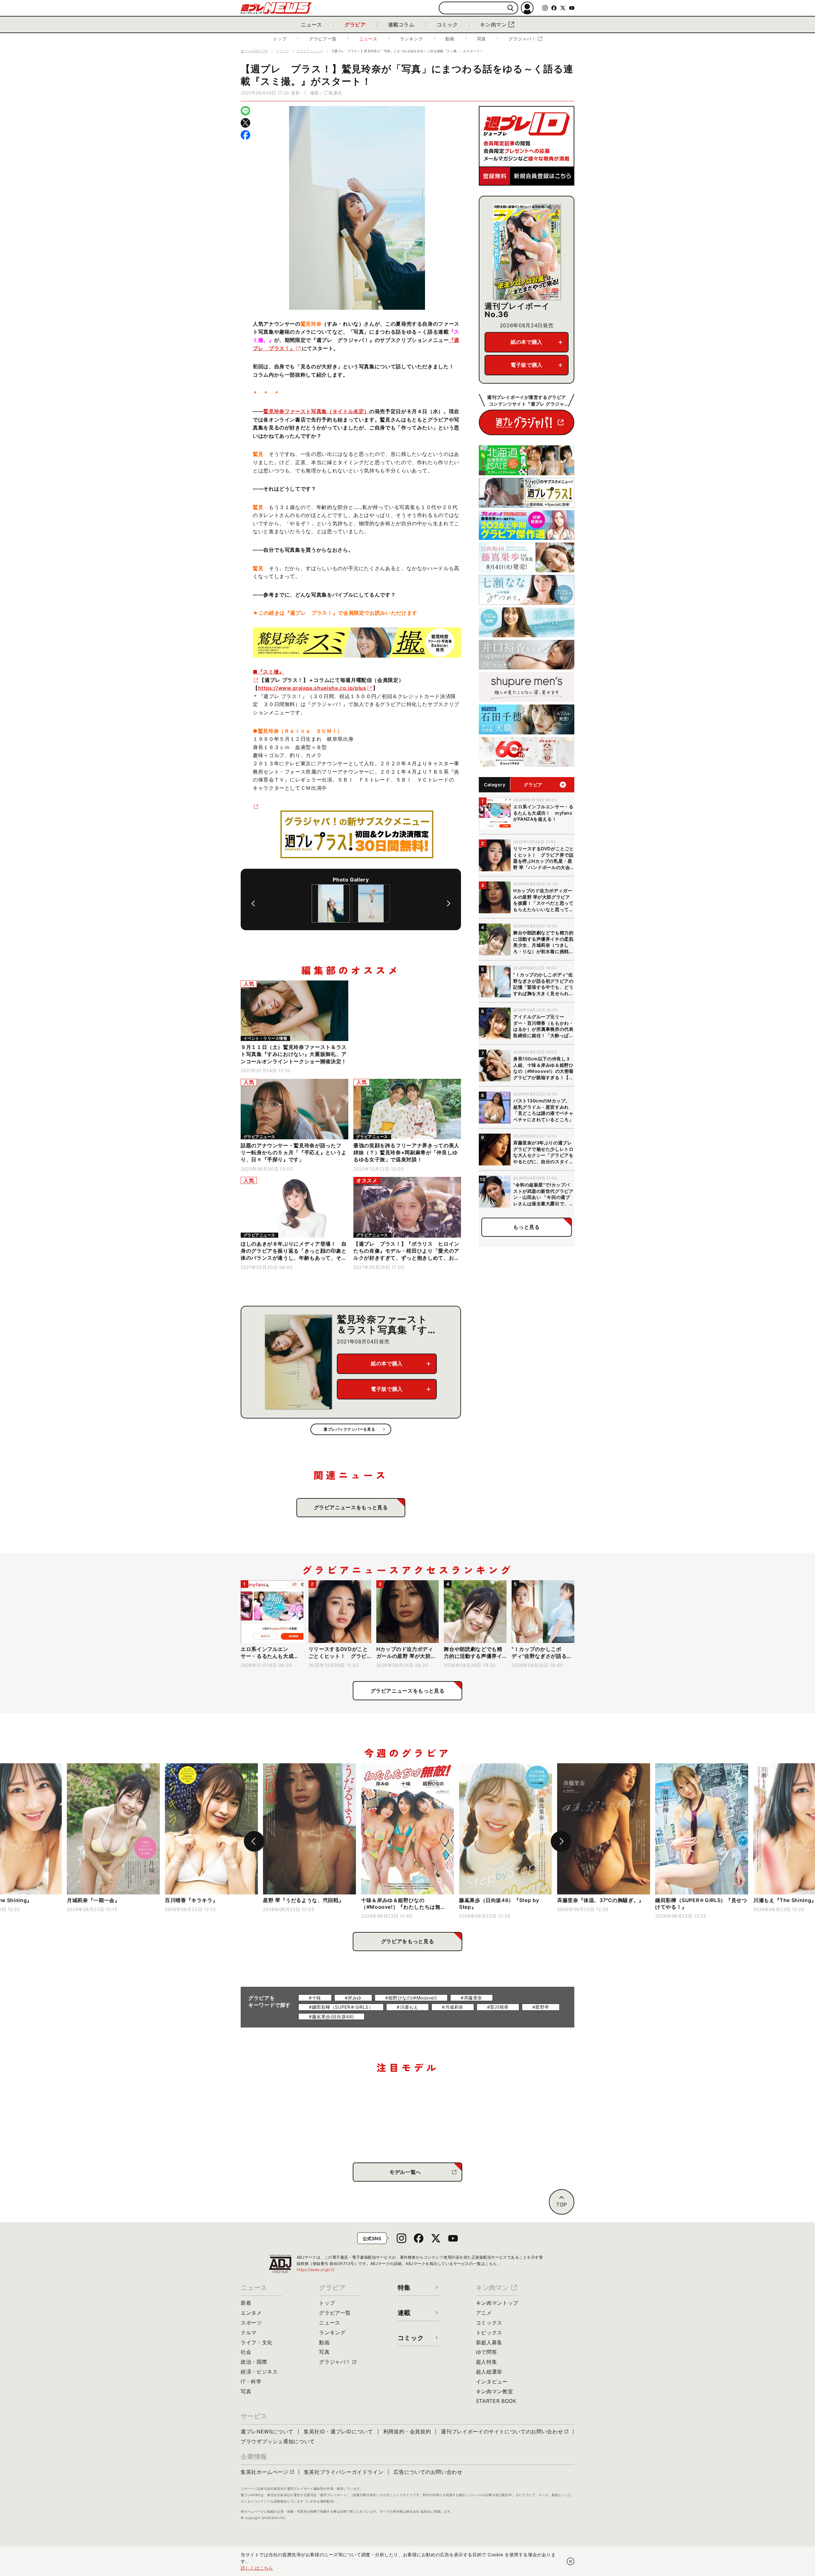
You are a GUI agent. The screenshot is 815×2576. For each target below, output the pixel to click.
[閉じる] (570, 2561)
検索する (510, 8)
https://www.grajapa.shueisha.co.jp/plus (312, 688)
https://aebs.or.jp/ (316, 2270)
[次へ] (449, 903)
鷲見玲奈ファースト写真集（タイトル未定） (316, 411)
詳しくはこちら (257, 2568)
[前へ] (253, 903)
